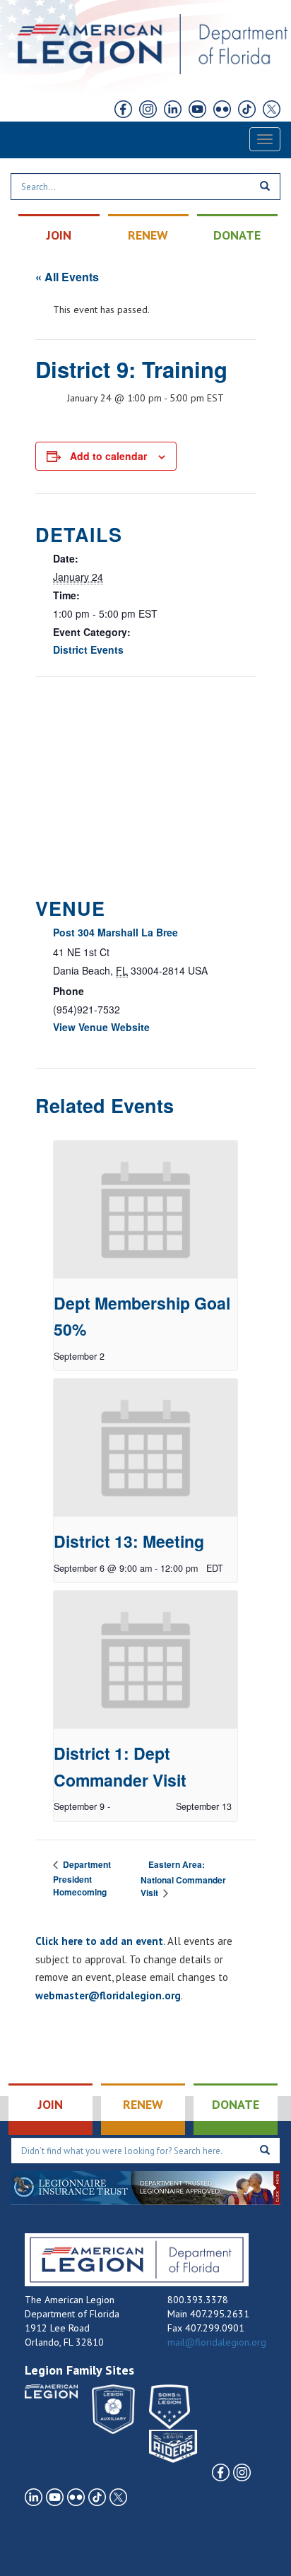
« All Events (67, 277)
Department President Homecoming (82, 1878)
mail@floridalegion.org (217, 2342)
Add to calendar (108, 456)
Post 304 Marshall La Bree (115, 932)
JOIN (59, 235)
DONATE (237, 235)
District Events (88, 649)
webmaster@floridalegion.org (108, 1995)
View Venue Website (101, 1027)
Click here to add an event (99, 1941)
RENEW (148, 235)
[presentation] (145, 1210)
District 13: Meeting (129, 1541)
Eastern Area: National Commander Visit (183, 1879)
